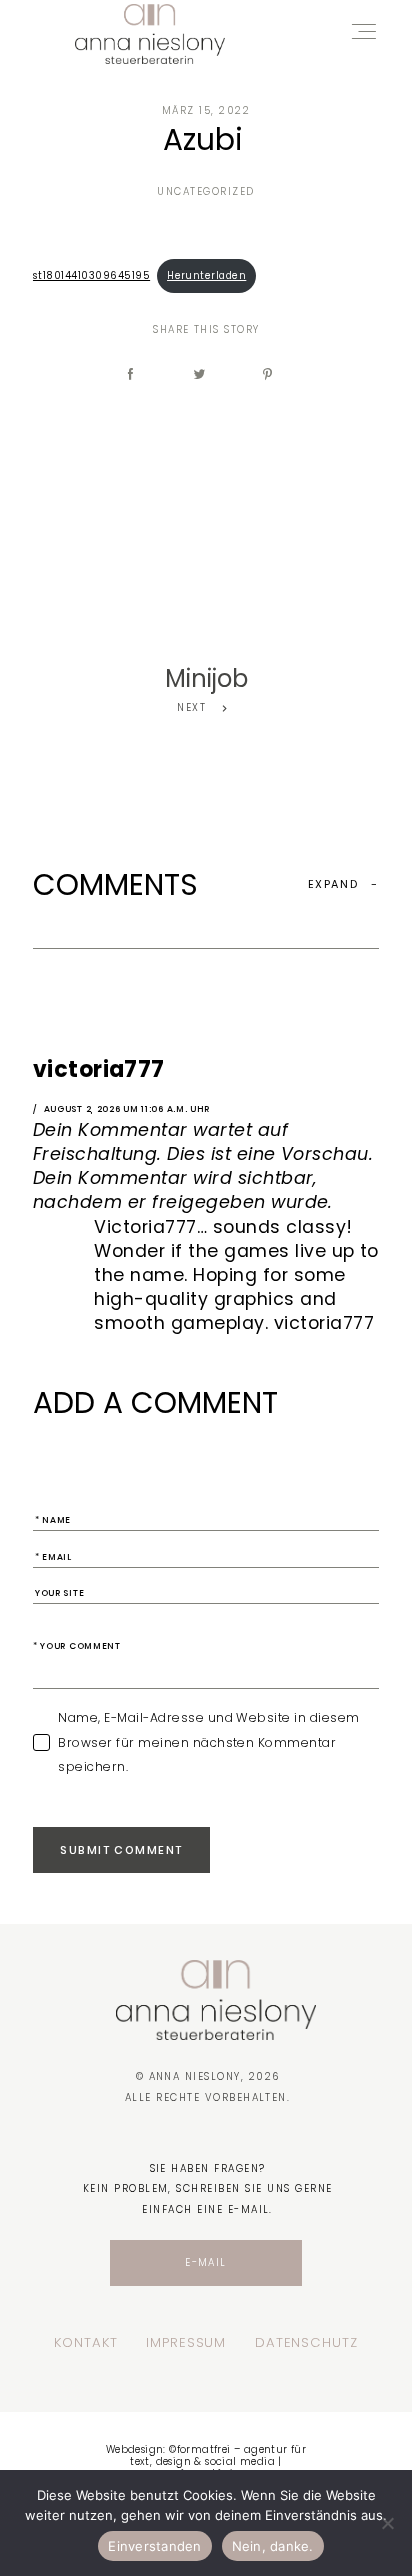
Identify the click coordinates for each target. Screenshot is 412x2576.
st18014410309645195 (91, 275)
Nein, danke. (273, 2546)
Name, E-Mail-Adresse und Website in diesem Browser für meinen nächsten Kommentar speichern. (208, 1741)
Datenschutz (306, 2343)
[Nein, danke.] (387, 2523)
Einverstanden (154, 2546)
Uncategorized (205, 191)
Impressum (186, 2343)
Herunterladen (206, 275)
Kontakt (85, 2343)
